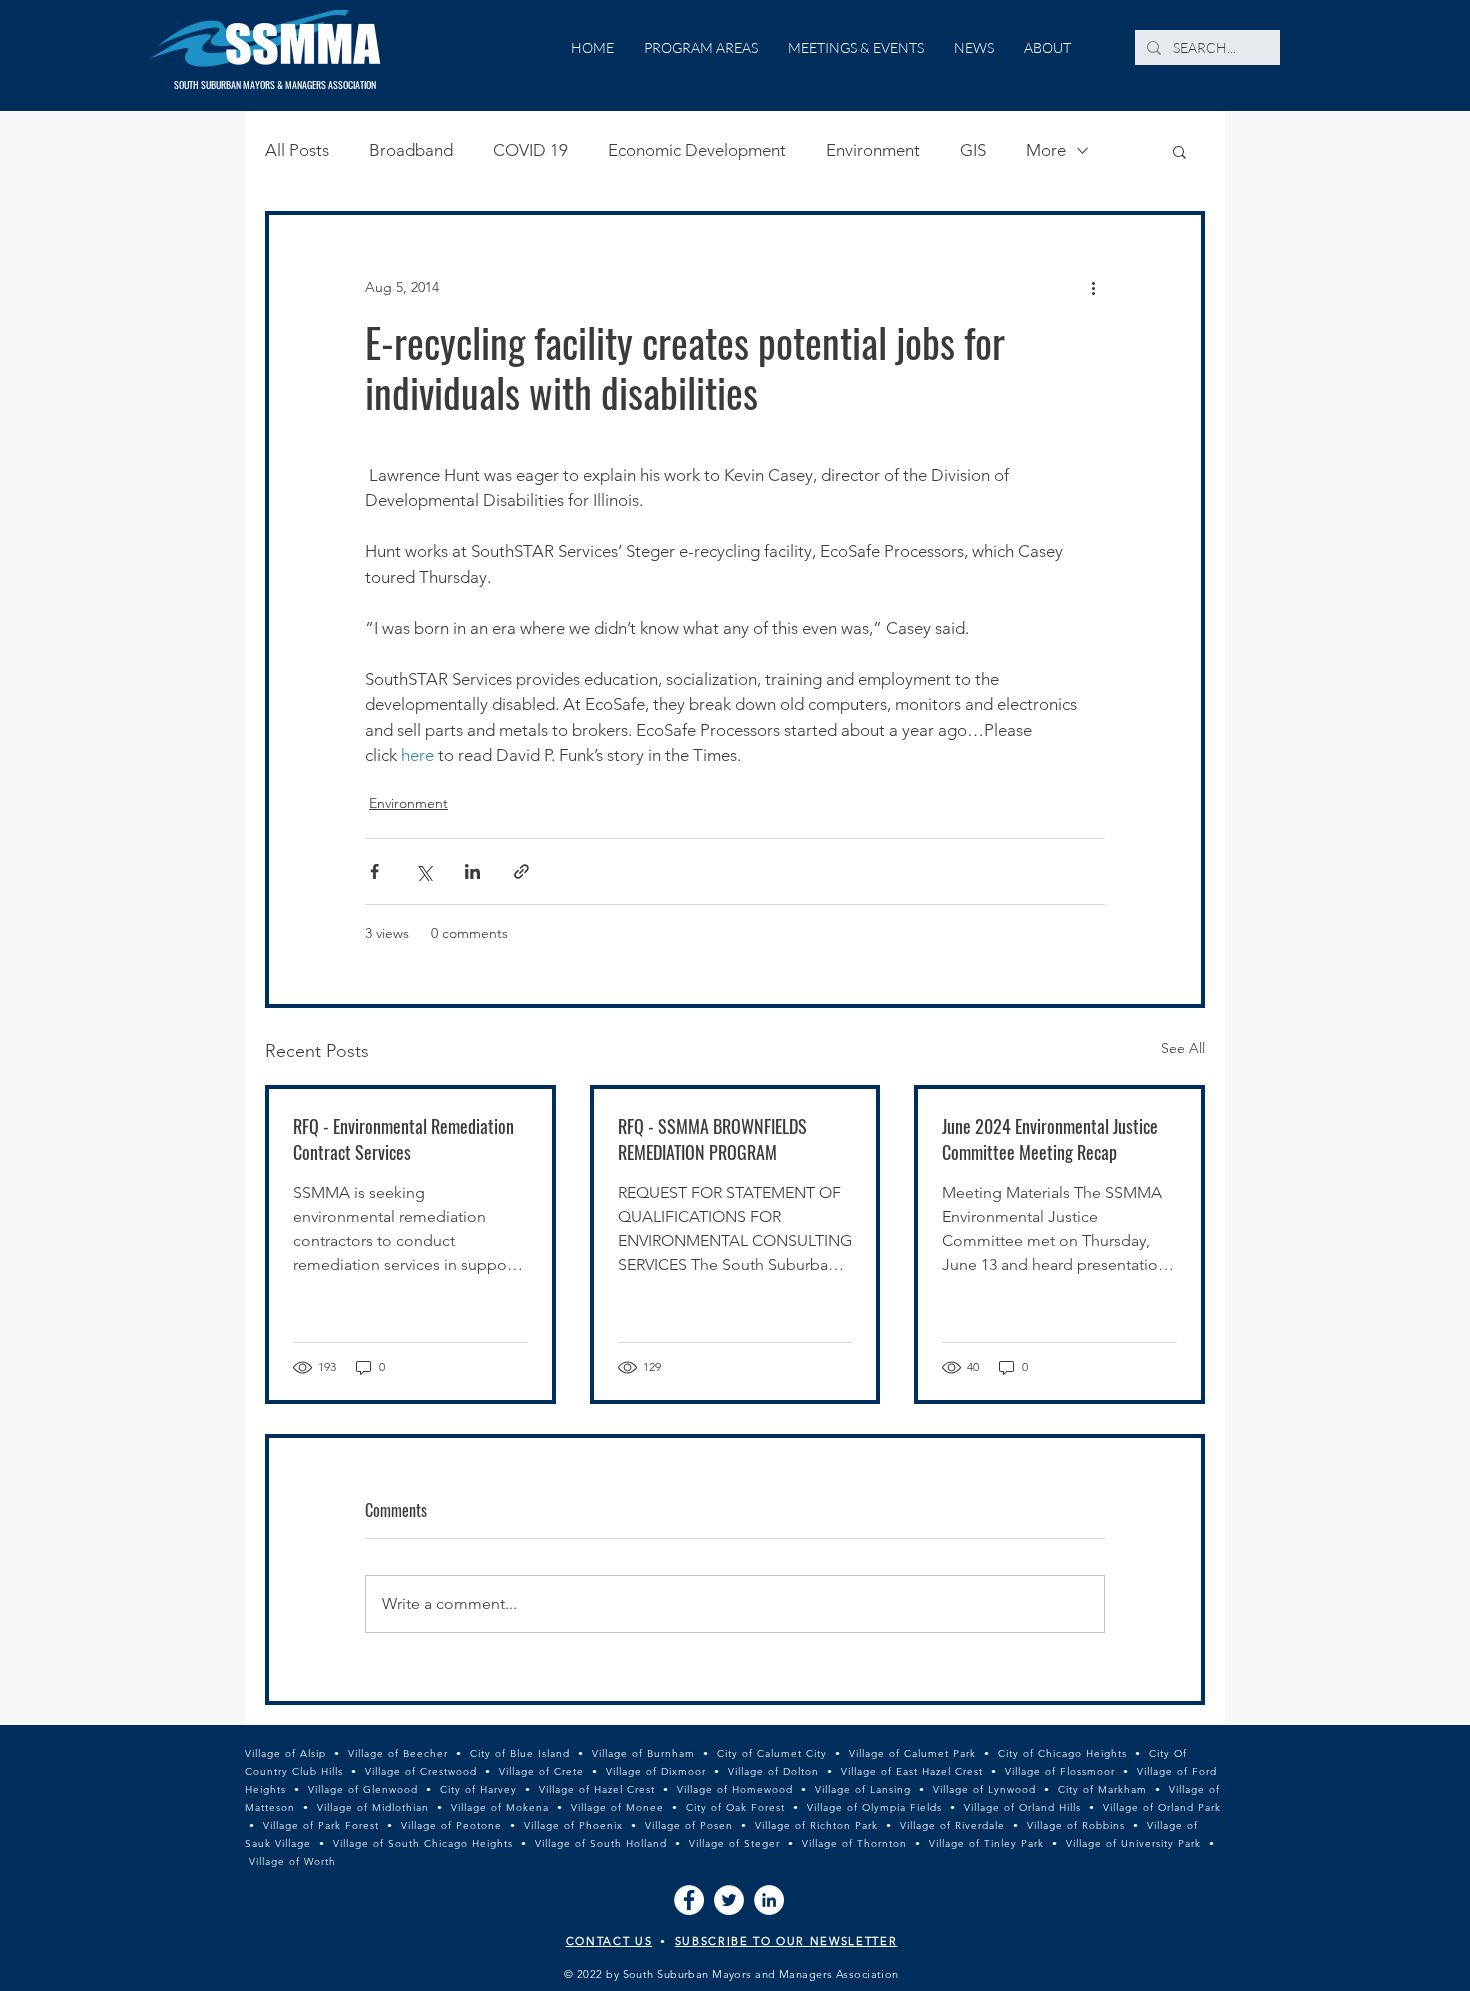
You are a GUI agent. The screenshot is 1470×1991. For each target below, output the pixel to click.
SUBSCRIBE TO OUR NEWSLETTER (786, 1941)
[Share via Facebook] (374, 871)
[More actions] (1093, 287)
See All (1183, 1048)
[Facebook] (689, 1900)
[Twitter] (729, 1900)
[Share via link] (521, 871)
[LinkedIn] (769, 1900)
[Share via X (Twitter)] (423, 871)
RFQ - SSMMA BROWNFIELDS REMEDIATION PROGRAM (712, 1139)
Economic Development (697, 150)
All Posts (297, 150)
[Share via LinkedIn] (472, 871)
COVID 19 (530, 150)
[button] (1179, 151)
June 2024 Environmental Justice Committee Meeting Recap (1050, 1139)
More (1046, 150)
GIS (973, 150)
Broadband (411, 150)
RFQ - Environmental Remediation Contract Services (403, 1139)
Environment (873, 150)
